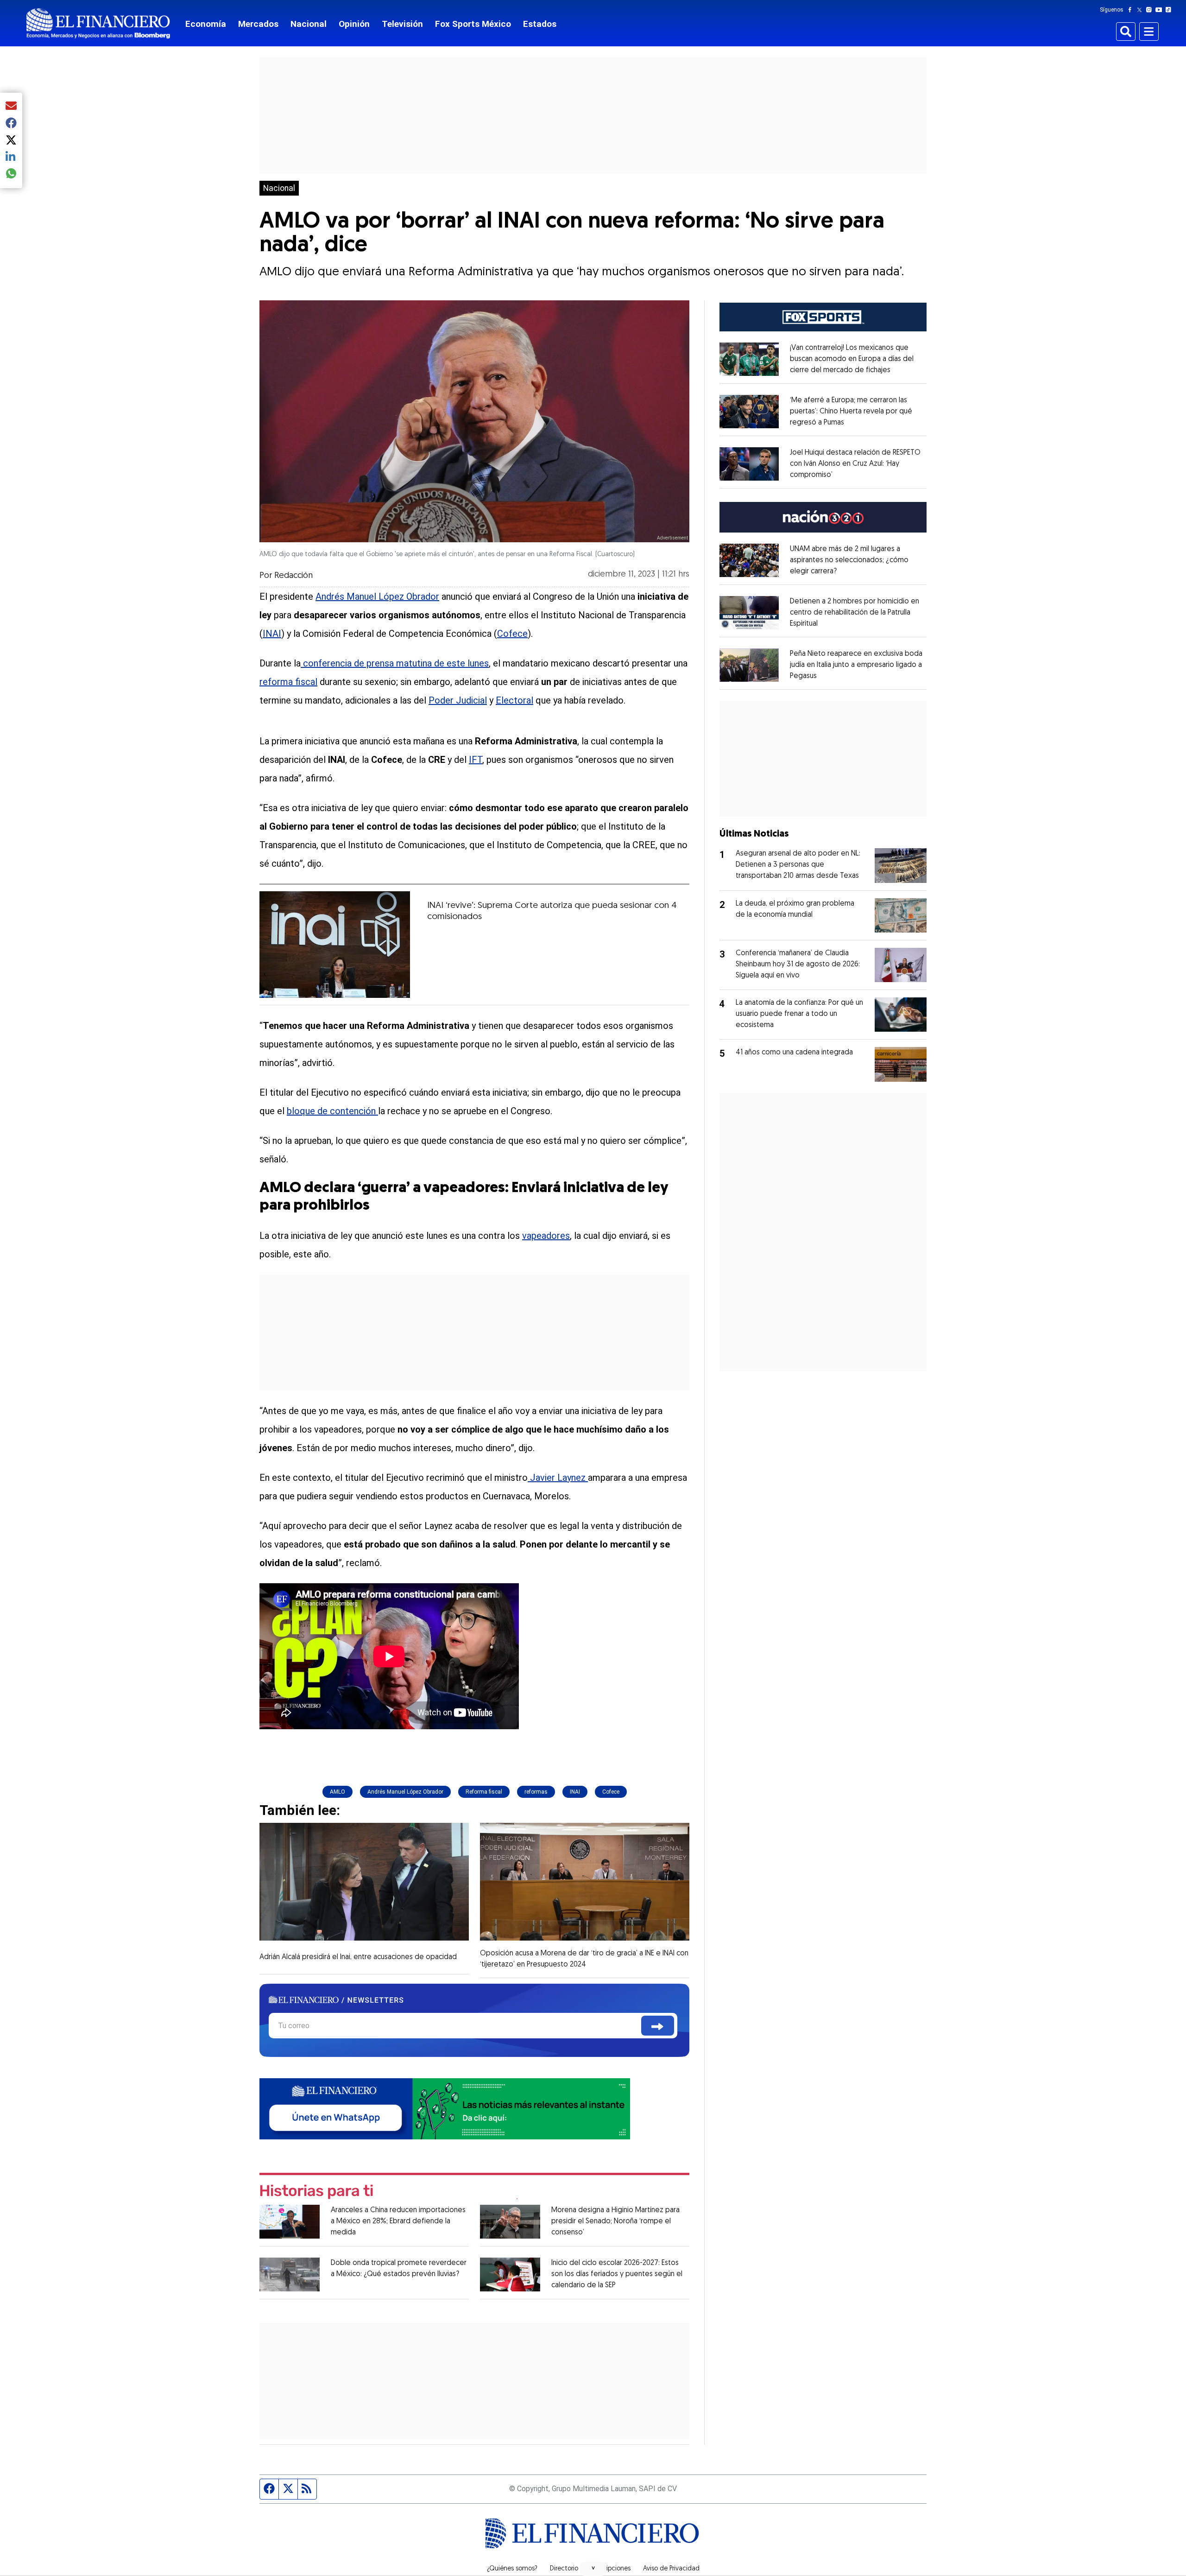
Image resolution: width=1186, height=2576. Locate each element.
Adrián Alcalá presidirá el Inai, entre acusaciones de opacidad (358, 1957)
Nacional (309, 24)
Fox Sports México (473, 24)
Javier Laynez (558, 1478)
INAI (272, 634)
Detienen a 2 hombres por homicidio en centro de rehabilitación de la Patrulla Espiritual (855, 613)
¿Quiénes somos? (512, 2569)
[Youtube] (1161, 10)
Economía (206, 24)
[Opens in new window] (749, 359)
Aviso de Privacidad (671, 2569)
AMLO (338, 1792)
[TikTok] (1170, 10)
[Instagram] (1151, 10)
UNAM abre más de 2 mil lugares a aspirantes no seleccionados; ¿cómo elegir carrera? (849, 560)
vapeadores (546, 1236)
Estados (540, 24)
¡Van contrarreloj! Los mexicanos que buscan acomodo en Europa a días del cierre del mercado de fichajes (852, 359)
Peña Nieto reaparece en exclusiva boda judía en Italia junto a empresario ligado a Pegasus (856, 665)
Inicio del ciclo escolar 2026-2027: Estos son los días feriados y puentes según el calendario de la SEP (617, 2274)
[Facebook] (1132, 10)
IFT (476, 760)
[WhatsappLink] (445, 2108)
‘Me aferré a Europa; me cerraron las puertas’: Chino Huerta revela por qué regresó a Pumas (851, 412)
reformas (536, 1792)
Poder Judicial (458, 700)
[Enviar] (658, 2026)
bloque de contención (332, 1111)
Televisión (402, 24)
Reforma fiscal (484, 1792)
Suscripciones (611, 2569)
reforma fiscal (288, 682)
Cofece (512, 634)
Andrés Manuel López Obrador (377, 596)
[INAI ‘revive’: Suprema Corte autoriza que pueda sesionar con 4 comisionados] (335, 945)
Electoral (514, 700)
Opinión (354, 24)
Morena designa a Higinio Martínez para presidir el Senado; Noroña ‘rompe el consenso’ (615, 2221)
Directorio (564, 2569)
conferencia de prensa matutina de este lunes (395, 663)
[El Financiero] (98, 23)
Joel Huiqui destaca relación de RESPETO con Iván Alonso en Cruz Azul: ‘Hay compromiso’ (855, 464)
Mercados (258, 24)
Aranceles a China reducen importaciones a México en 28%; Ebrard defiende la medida (398, 2221)
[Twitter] (1141, 10)
